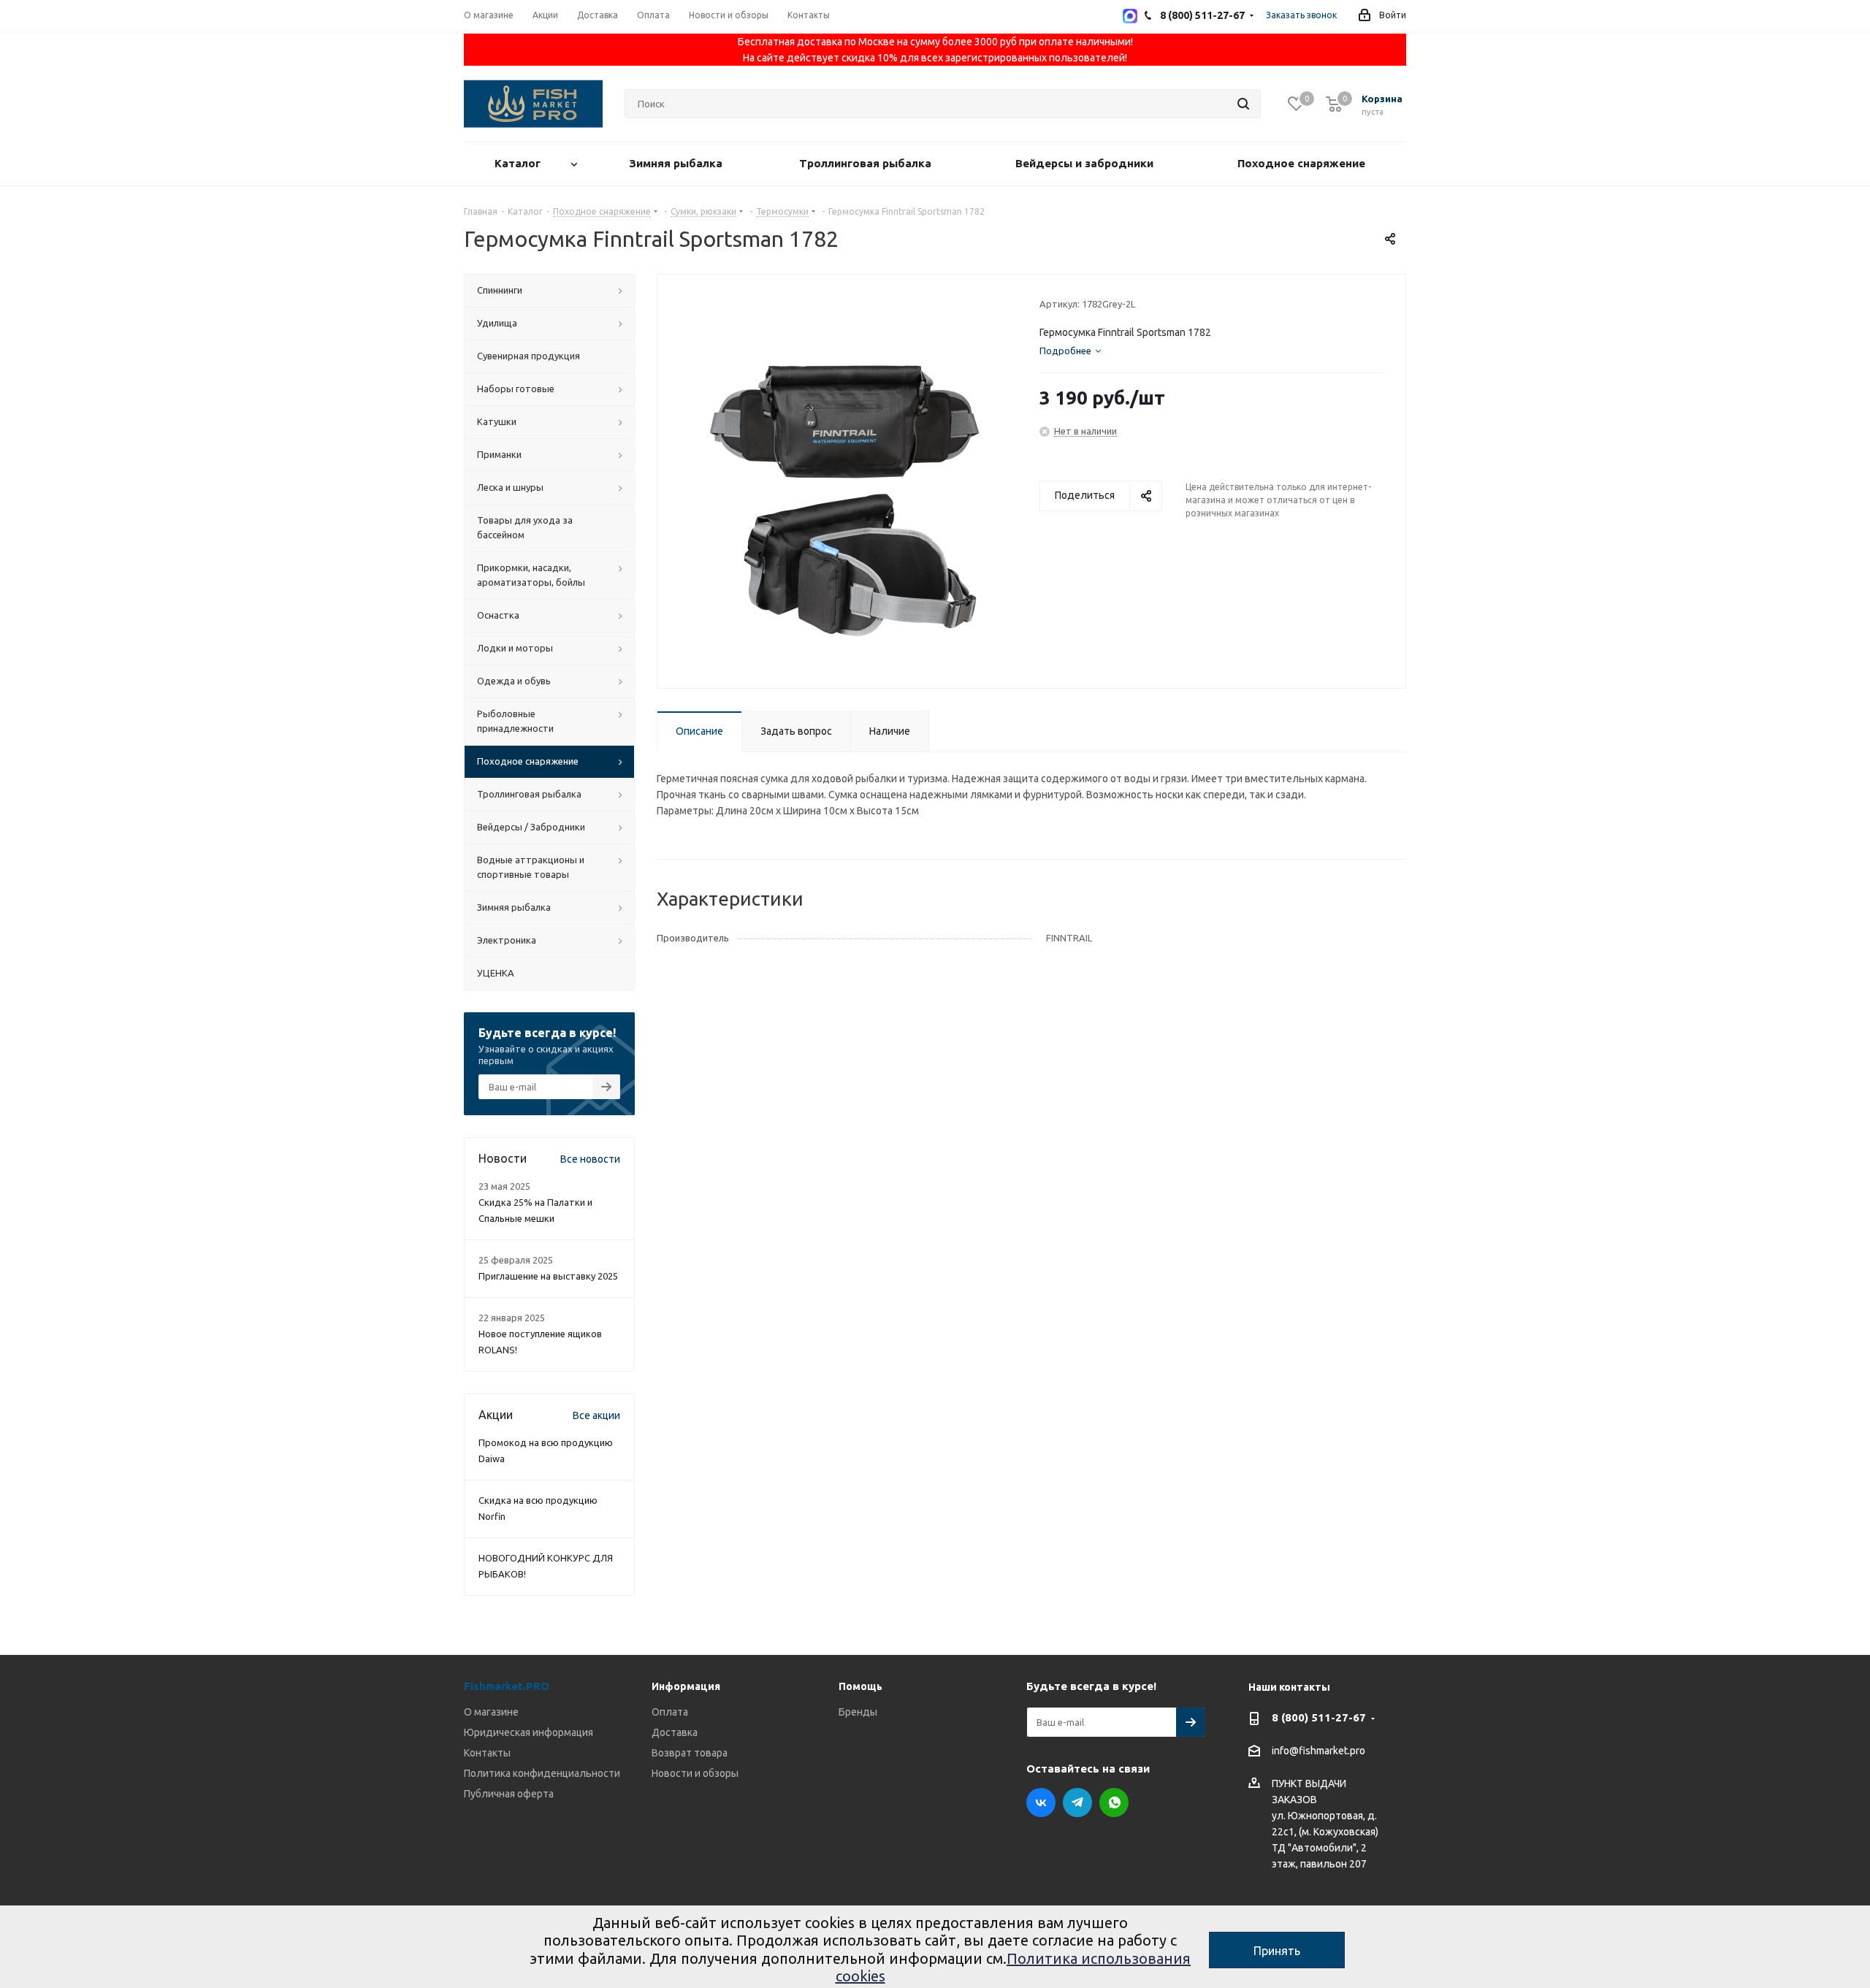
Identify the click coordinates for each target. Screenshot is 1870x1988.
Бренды (858, 1712)
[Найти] (1243, 104)
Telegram (1077, 1802)
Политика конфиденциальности (542, 1773)
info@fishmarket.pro (1318, 1751)
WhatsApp (1114, 1802)
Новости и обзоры (695, 1773)
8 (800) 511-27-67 (1319, 1717)
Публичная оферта (509, 1794)
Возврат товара (690, 1753)
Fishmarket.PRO (507, 1686)
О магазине (491, 1712)
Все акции (596, 1415)
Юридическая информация (528, 1732)
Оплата (670, 1712)
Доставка (675, 1732)
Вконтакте (1041, 1802)
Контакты (487, 1753)
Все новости (590, 1159)
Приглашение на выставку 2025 (548, 1276)
